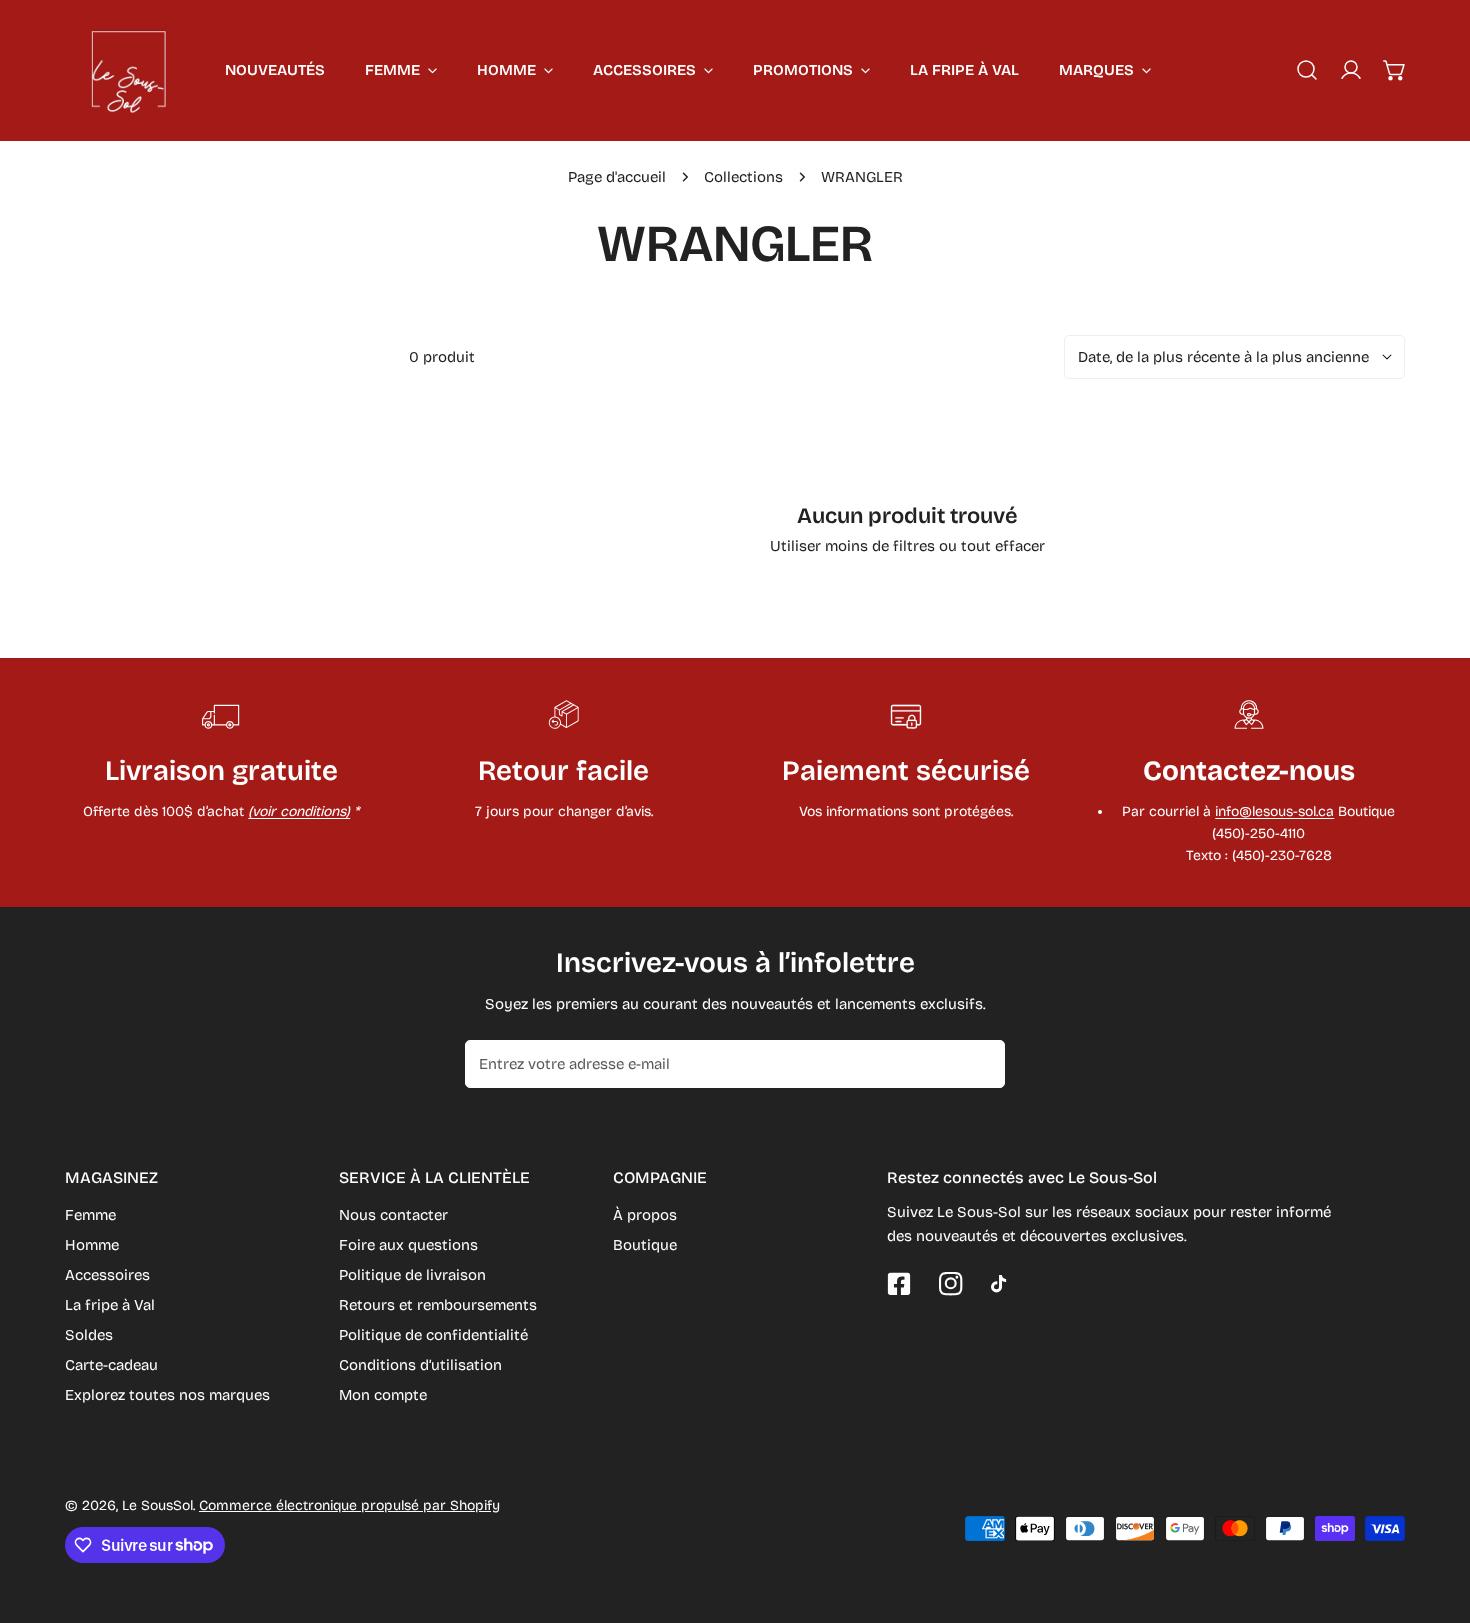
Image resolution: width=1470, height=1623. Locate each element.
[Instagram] (951, 1284)
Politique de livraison (412, 1275)
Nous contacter (393, 1215)
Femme (90, 1215)
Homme (92, 1245)
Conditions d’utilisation (420, 1365)
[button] (1395, 70)
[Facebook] (899, 1284)
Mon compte (383, 1395)
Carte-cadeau (111, 1365)
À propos (645, 1215)
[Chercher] (1307, 70)
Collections (743, 177)
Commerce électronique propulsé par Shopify (349, 1505)
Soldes (89, 1335)
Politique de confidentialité (433, 1335)
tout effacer (1003, 546)
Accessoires (107, 1275)
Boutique (645, 1245)
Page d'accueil (617, 177)
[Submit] (979, 1063)
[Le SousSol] (130, 70)
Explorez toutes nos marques (167, 1395)
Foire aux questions (408, 1245)
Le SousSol (157, 1505)
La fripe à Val (110, 1305)
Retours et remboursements (438, 1305)
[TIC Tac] (1003, 1284)
